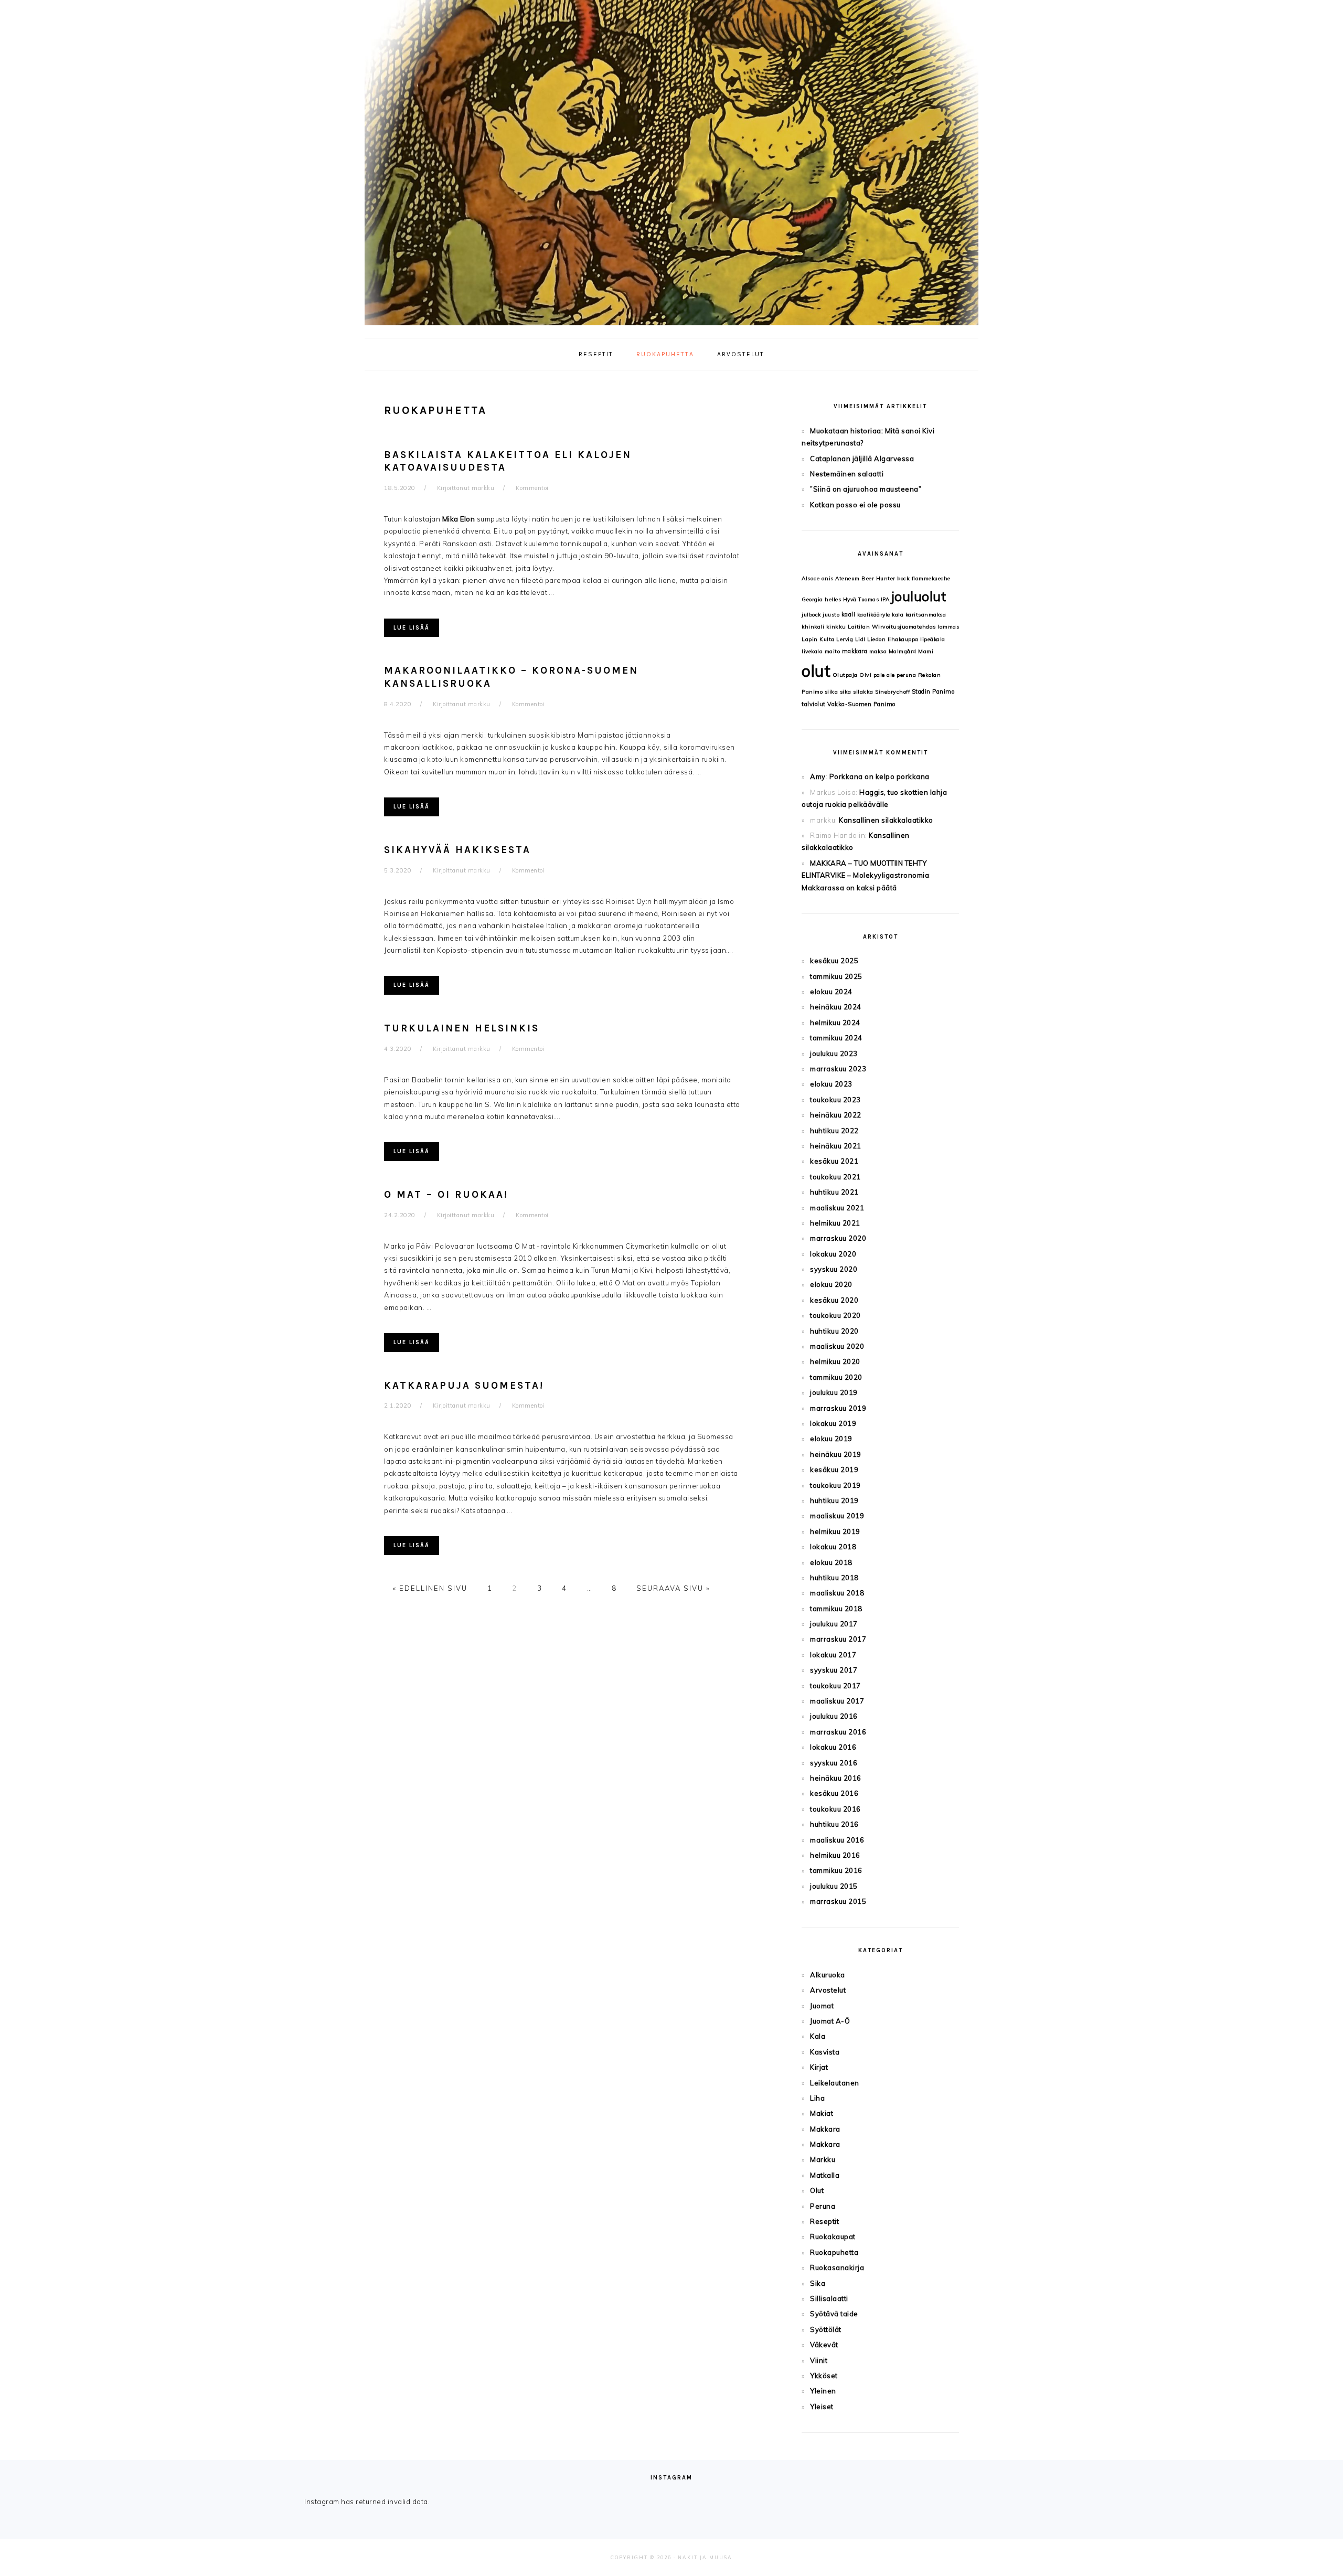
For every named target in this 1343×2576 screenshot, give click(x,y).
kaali (849, 614)
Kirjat (819, 2067)
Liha (817, 2098)
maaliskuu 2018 (837, 1593)
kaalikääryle (874, 615)
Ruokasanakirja (837, 2268)
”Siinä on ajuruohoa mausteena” (866, 489)
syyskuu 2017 (834, 1670)
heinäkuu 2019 (836, 1454)
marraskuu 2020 (838, 1238)
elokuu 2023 (831, 1084)
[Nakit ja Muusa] (671, 328)
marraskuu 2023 (838, 1069)
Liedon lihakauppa (893, 639)
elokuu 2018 (831, 1562)
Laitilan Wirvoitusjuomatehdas (892, 627)
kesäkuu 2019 (834, 1470)
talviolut (814, 704)
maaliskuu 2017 (837, 1701)
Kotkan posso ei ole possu (855, 505)
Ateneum (848, 578)
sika (846, 692)
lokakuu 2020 (833, 1254)
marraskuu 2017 (838, 1639)
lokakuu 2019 (833, 1423)
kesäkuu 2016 (834, 1793)
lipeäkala (933, 639)
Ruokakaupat (833, 2237)
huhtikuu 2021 (834, 1192)
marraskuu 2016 (838, 1732)
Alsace (811, 578)
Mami (926, 651)
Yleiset (822, 2407)
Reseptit (824, 2221)
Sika (818, 2283)
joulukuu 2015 (834, 1886)
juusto (831, 615)
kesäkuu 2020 (834, 1300)
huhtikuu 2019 (834, 1500)
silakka (863, 692)
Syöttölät (826, 2329)
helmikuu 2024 (835, 1023)
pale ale (884, 675)
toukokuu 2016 (835, 1809)
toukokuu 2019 (835, 1485)
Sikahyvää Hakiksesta (457, 850)
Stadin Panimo (933, 691)
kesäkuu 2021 (834, 1161)
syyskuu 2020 (834, 1269)
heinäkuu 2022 (836, 1115)
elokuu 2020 (831, 1284)
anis (828, 578)
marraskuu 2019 (838, 1408)
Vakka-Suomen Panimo (861, 704)
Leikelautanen (835, 2083)
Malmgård (903, 651)
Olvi (865, 675)
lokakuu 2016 (833, 1747)
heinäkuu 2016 (836, 1778)
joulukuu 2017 (834, 1624)
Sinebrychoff (892, 692)
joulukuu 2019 (834, 1392)
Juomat (822, 2006)
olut (816, 671)
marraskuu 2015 (838, 1901)
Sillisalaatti (829, 2298)
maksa (878, 651)
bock (903, 578)
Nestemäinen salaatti (847, 474)
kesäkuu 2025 (834, 961)
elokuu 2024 (831, 992)
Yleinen (823, 2391)
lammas (948, 627)
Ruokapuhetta (834, 2252)
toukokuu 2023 (835, 1100)
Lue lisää (412, 628)
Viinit (819, 2360)
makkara (855, 651)
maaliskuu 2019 (837, 1516)
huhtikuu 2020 (834, 1331)
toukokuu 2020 (835, 1315)
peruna (906, 675)
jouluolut (919, 596)
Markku (823, 2159)
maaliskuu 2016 (837, 1840)
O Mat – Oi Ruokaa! (446, 1195)
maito (833, 651)
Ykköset (824, 2376)
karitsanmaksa (926, 615)
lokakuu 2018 (833, 1547)
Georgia (812, 599)
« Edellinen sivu (430, 1588)
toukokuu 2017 (835, 1686)
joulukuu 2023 (834, 1053)
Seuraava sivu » (673, 1588)
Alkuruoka (828, 1975)
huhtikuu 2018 (834, 1578)
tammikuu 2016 (836, 1870)
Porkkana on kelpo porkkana (880, 776)
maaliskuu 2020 (837, 1346)
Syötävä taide (834, 2314)
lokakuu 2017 (833, 1655)
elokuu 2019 (831, 1439)
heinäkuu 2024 (836, 1007)
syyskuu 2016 (834, 1763)
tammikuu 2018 (836, 1609)
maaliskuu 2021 (837, 1208)
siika (832, 692)
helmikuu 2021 (835, 1223)
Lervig (845, 639)
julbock (811, 615)
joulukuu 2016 (834, 1716)
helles (833, 599)
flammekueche (931, 578)
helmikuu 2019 (835, 1531)
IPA (885, 599)
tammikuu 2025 (836, 976)
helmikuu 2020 (835, 1361)
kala (898, 615)
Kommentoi (532, 488)
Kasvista (825, 2052)
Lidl (860, 639)
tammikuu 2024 (836, 1038)
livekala (812, 651)
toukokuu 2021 (835, 1177)
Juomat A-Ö (830, 2021)
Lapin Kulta (818, 639)
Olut (817, 2190)
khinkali (813, 627)
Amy (818, 776)
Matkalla (825, 2175)
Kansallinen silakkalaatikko (886, 820)
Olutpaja (845, 675)
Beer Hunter (878, 578)
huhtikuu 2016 (834, 1824)
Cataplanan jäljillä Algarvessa (862, 459)
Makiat (822, 2113)
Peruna (823, 2206)
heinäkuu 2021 (836, 1146)
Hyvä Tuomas (861, 599)
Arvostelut (828, 1990)
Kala (818, 2036)
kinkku (836, 627)
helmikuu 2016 (835, 1855)
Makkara (825, 2129)
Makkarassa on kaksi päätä (849, 888)
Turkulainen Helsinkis (462, 1028)
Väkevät (824, 2345)
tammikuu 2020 (836, 1377)
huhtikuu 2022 (834, 1131)
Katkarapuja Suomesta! (464, 1386)
